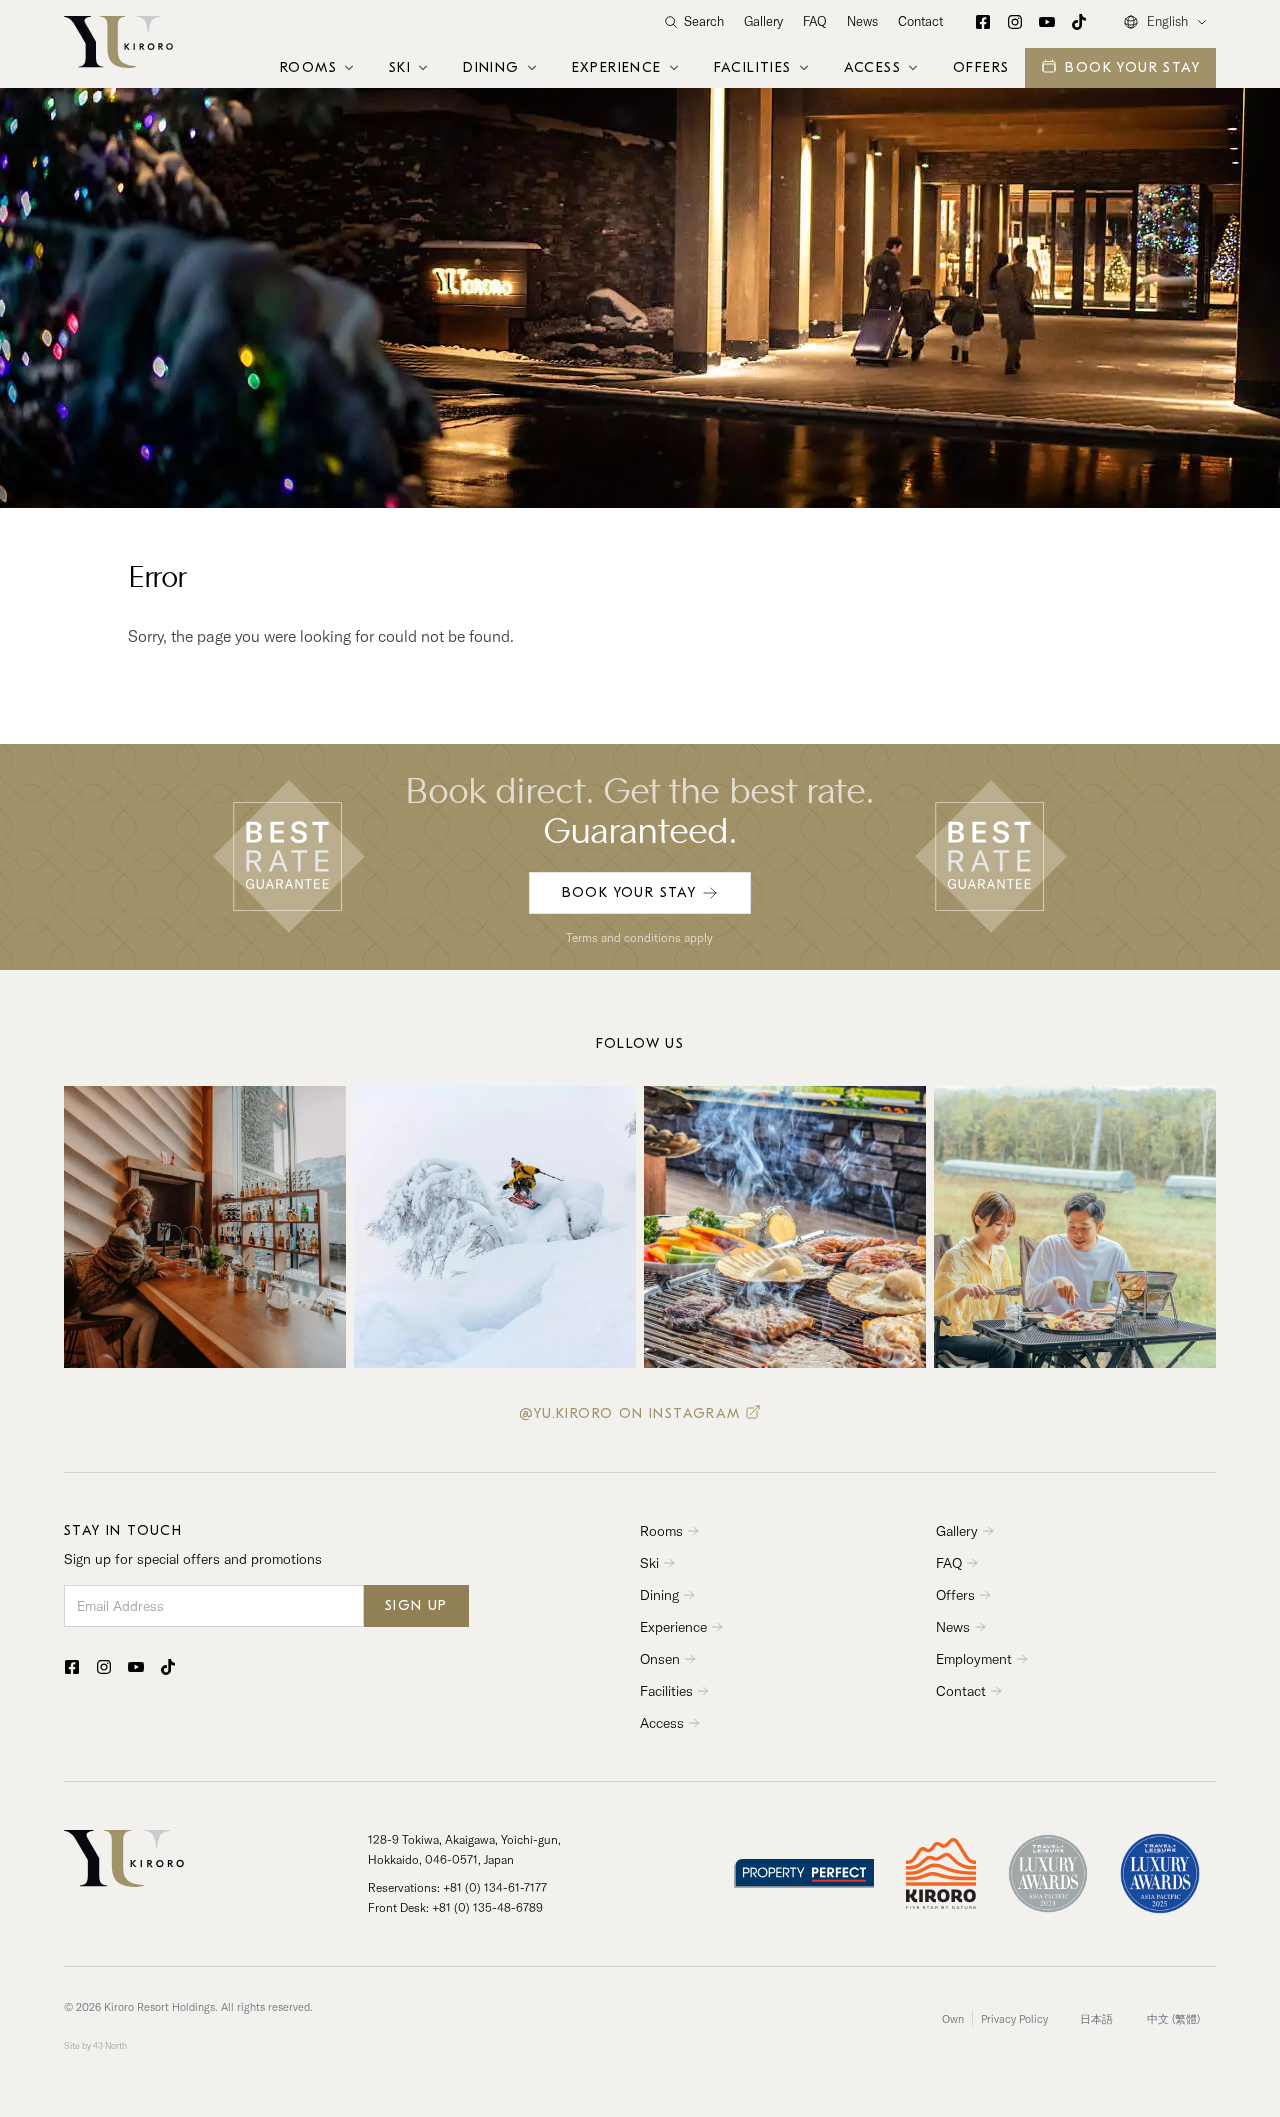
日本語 (1096, 2019)
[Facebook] (983, 22)
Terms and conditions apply (639, 937)
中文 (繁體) (1173, 2019)
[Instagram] (1015, 22)
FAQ (815, 21)
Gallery (763, 21)
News (862, 21)
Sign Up (416, 1605)
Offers (981, 67)
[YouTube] (1047, 22)
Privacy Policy (1014, 2019)
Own (953, 2019)
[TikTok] (1079, 22)
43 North (110, 2045)
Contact (920, 21)
